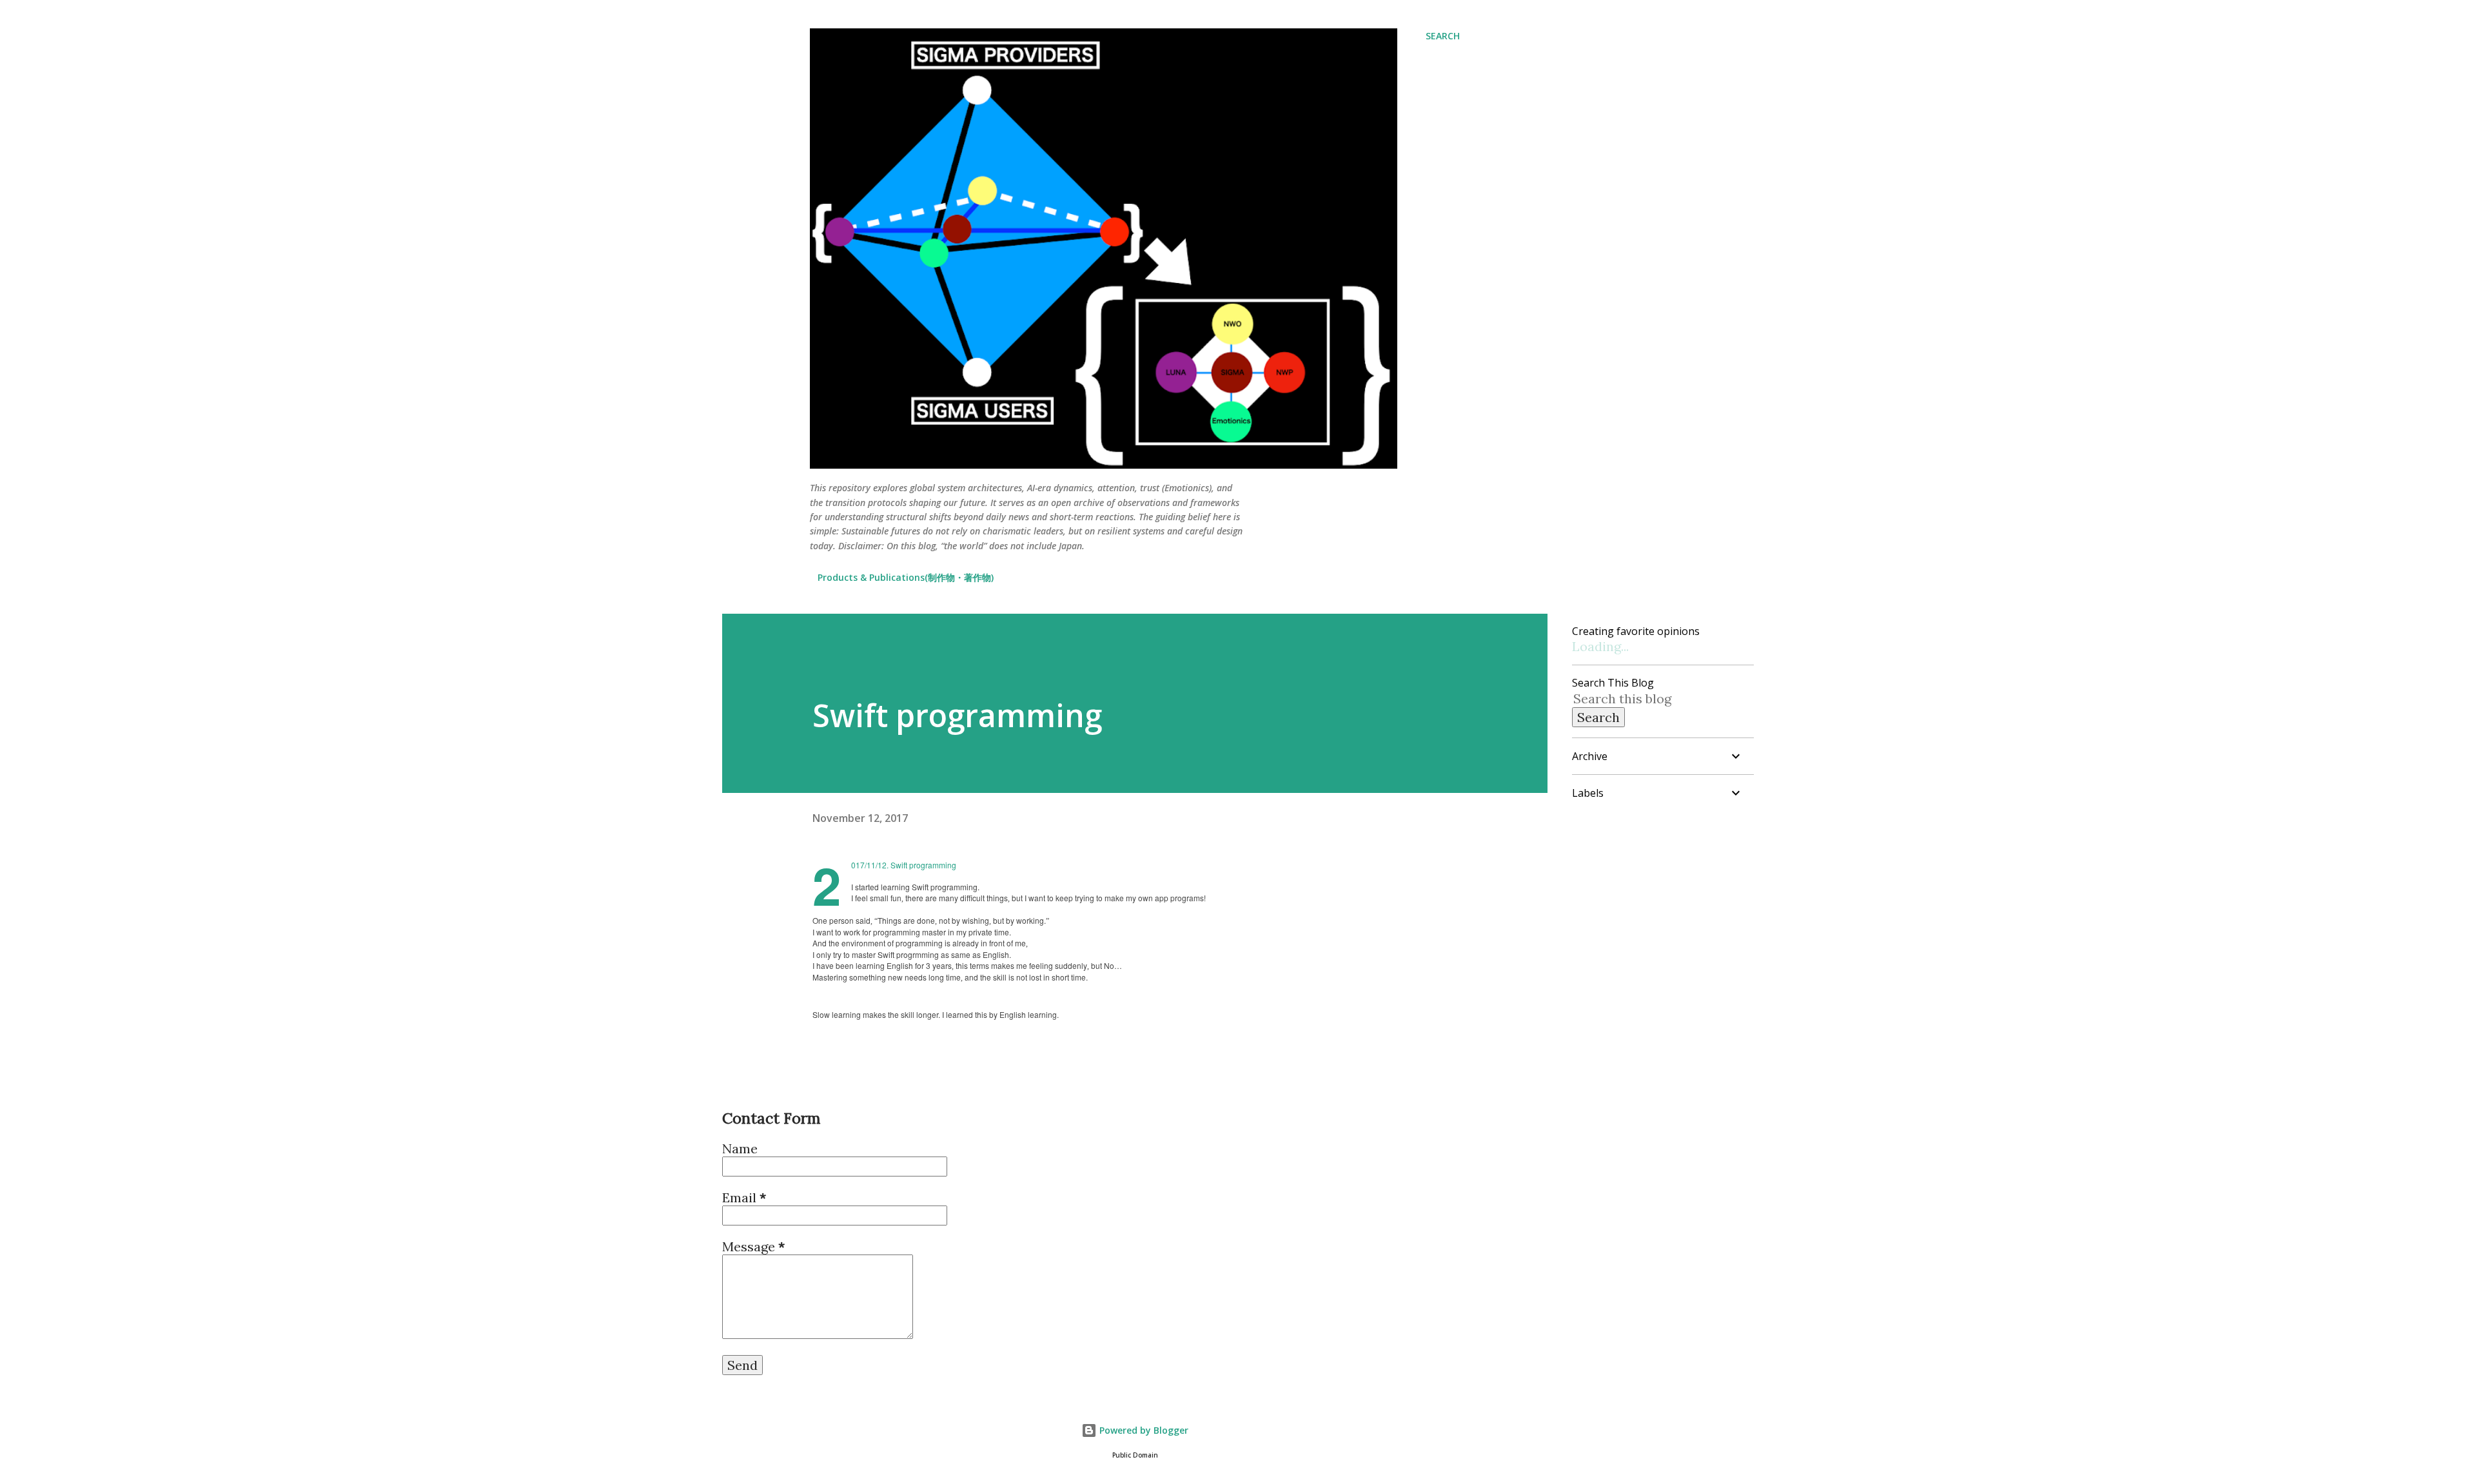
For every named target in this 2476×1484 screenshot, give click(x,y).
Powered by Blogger (1143, 1430)
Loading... (1600, 646)
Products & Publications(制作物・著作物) (906, 577)
